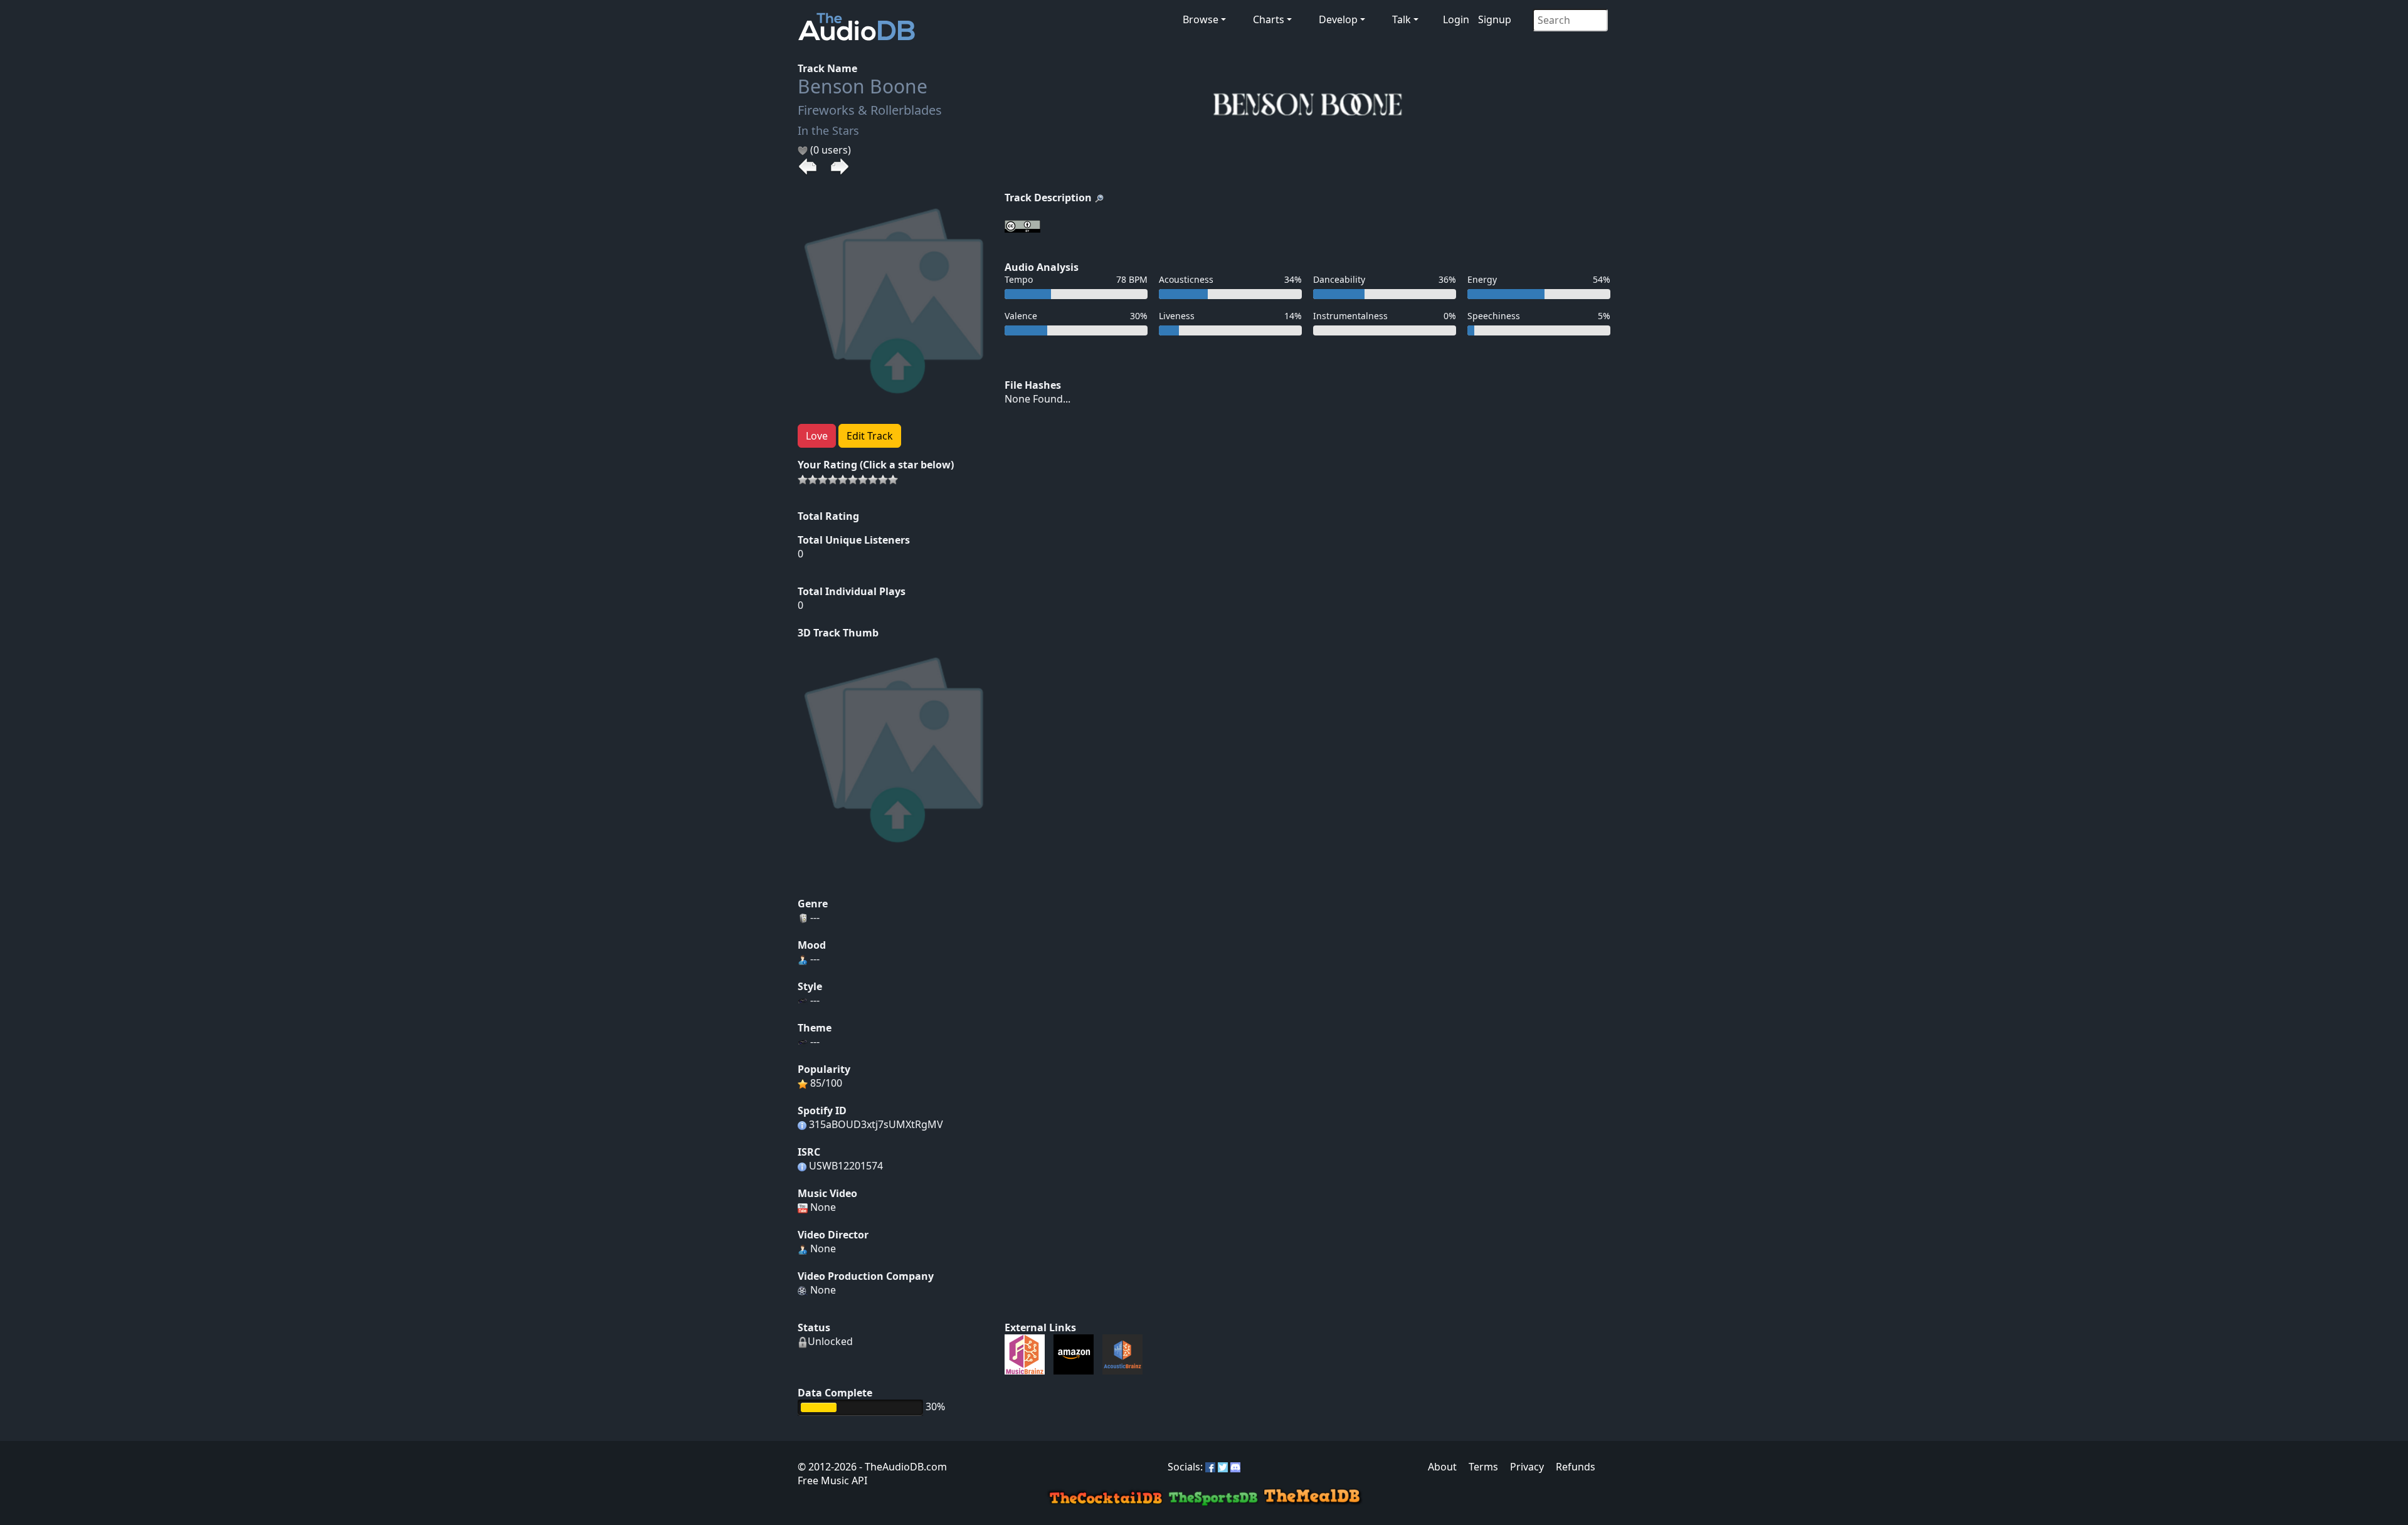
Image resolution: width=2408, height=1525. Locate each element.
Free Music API (832, 1480)
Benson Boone (863, 86)
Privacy (1527, 1467)
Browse (1201, 19)
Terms (1483, 1467)
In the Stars (828, 130)
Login (1456, 19)
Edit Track (870, 436)
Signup (1495, 19)
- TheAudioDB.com (902, 1467)
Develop (1338, 19)
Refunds (1576, 1467)
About (1442, 1467)
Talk (1402, 19)
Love (817, 436)
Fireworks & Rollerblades (870, 110)
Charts (1269, 19)
